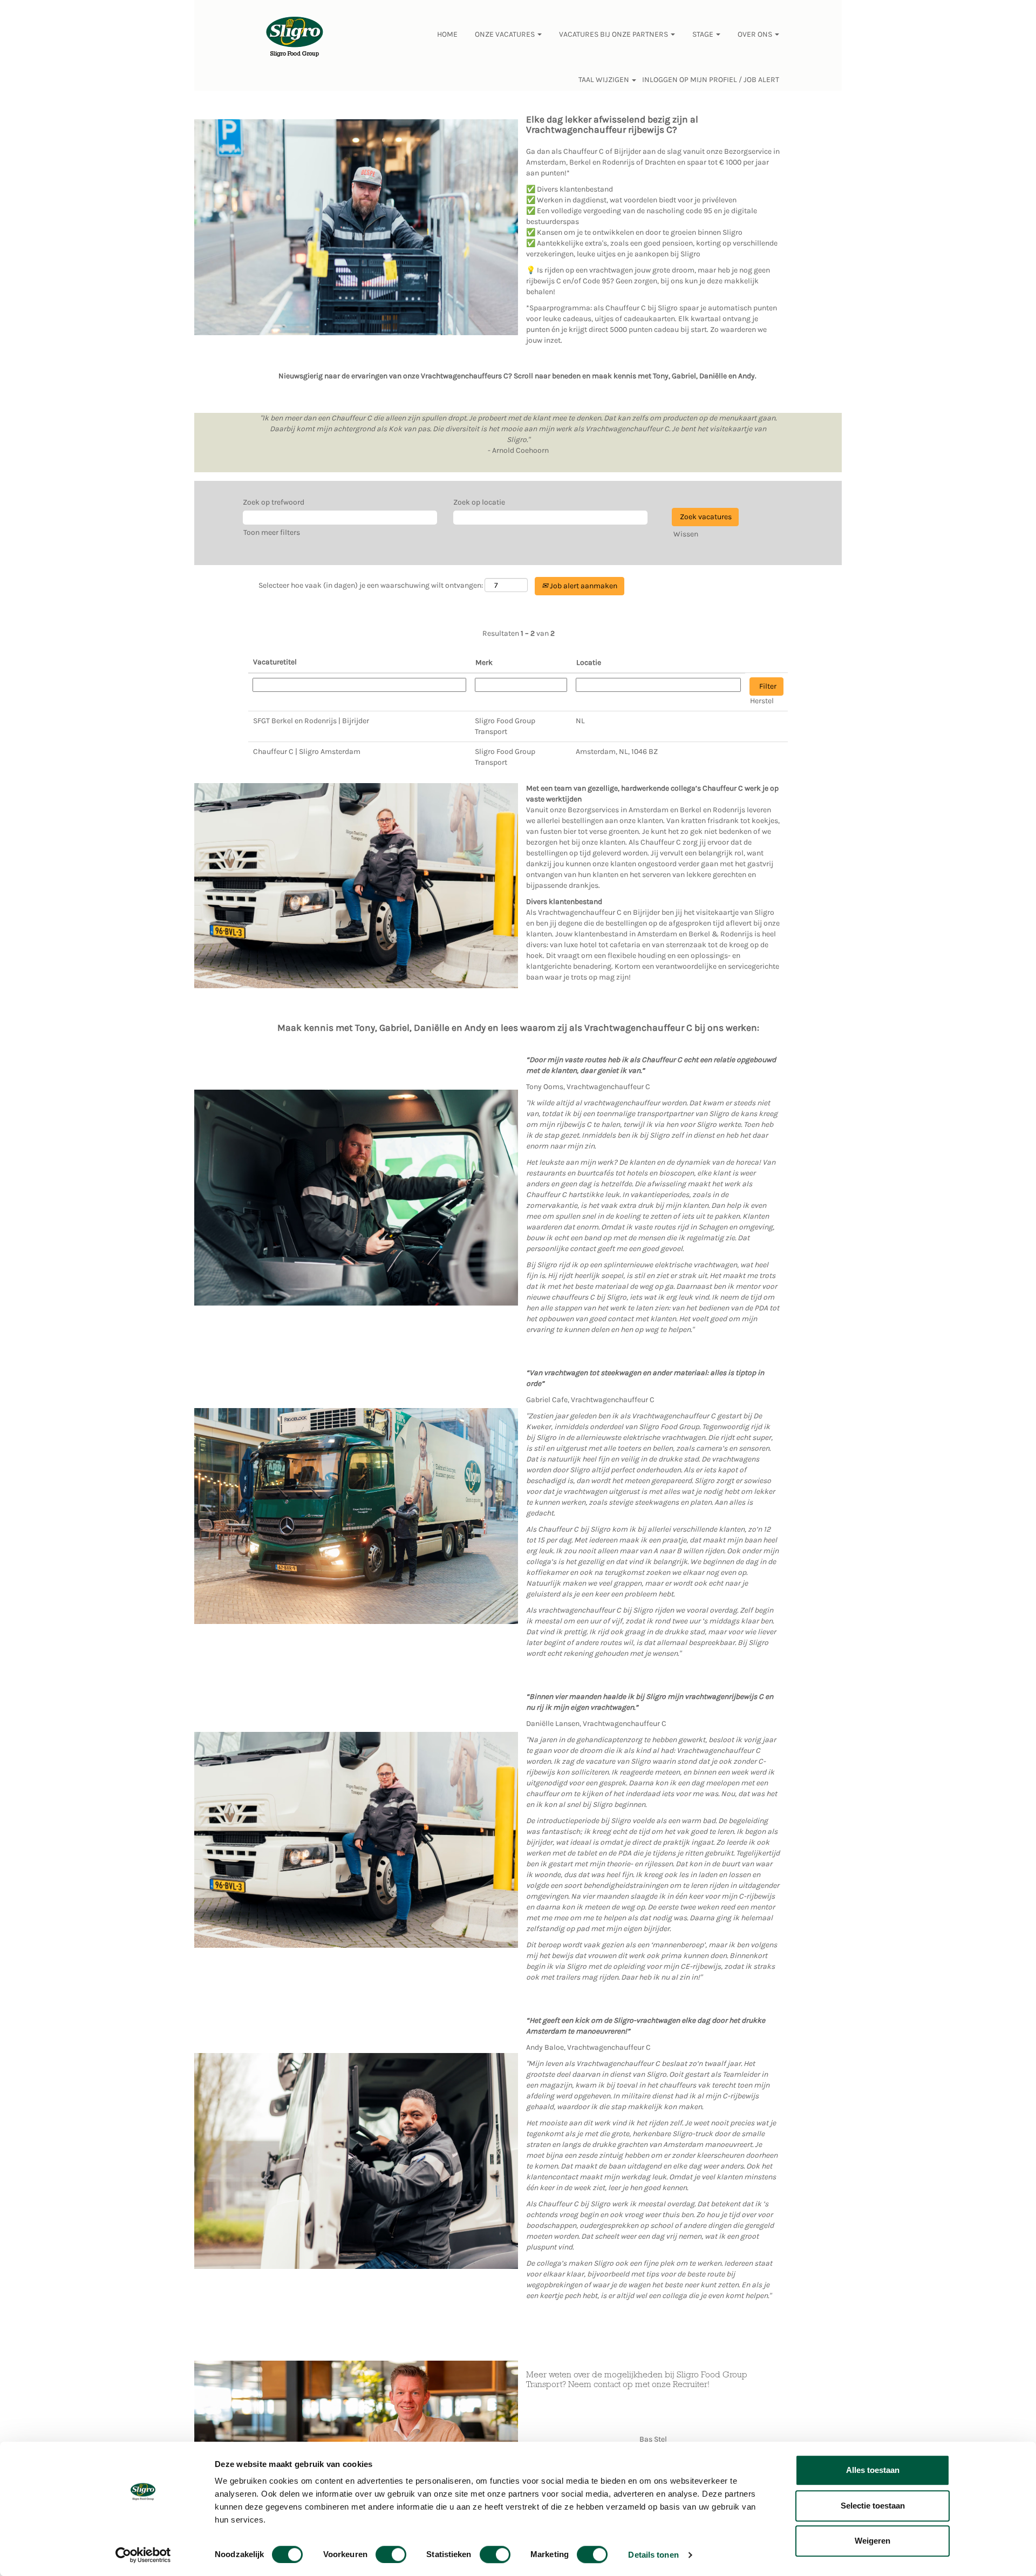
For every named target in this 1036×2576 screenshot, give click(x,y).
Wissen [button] (686, 534)
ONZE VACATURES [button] (506, 34)
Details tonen (653, 2555)
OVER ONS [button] (756, 34)
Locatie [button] (589, 662)
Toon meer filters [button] (272, 532)
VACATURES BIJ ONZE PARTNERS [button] (614, 34)
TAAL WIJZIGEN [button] (605, 80)
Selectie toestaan (873, 2506)
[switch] (391, 2554)
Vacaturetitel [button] (275, 662)
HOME (447, 34)
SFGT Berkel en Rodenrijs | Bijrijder (311, 721)
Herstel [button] (762, 701)
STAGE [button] (704, 34)
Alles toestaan (873, 2470)
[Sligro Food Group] (295, 37)
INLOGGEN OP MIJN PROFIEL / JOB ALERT (711, 80)
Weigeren (873, 2541)
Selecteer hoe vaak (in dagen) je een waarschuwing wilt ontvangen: (371, 585)
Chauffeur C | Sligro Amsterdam (307, 752)
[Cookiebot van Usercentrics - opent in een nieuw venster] (143, 2555)
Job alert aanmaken (583, 586)
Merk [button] (484, 662)
